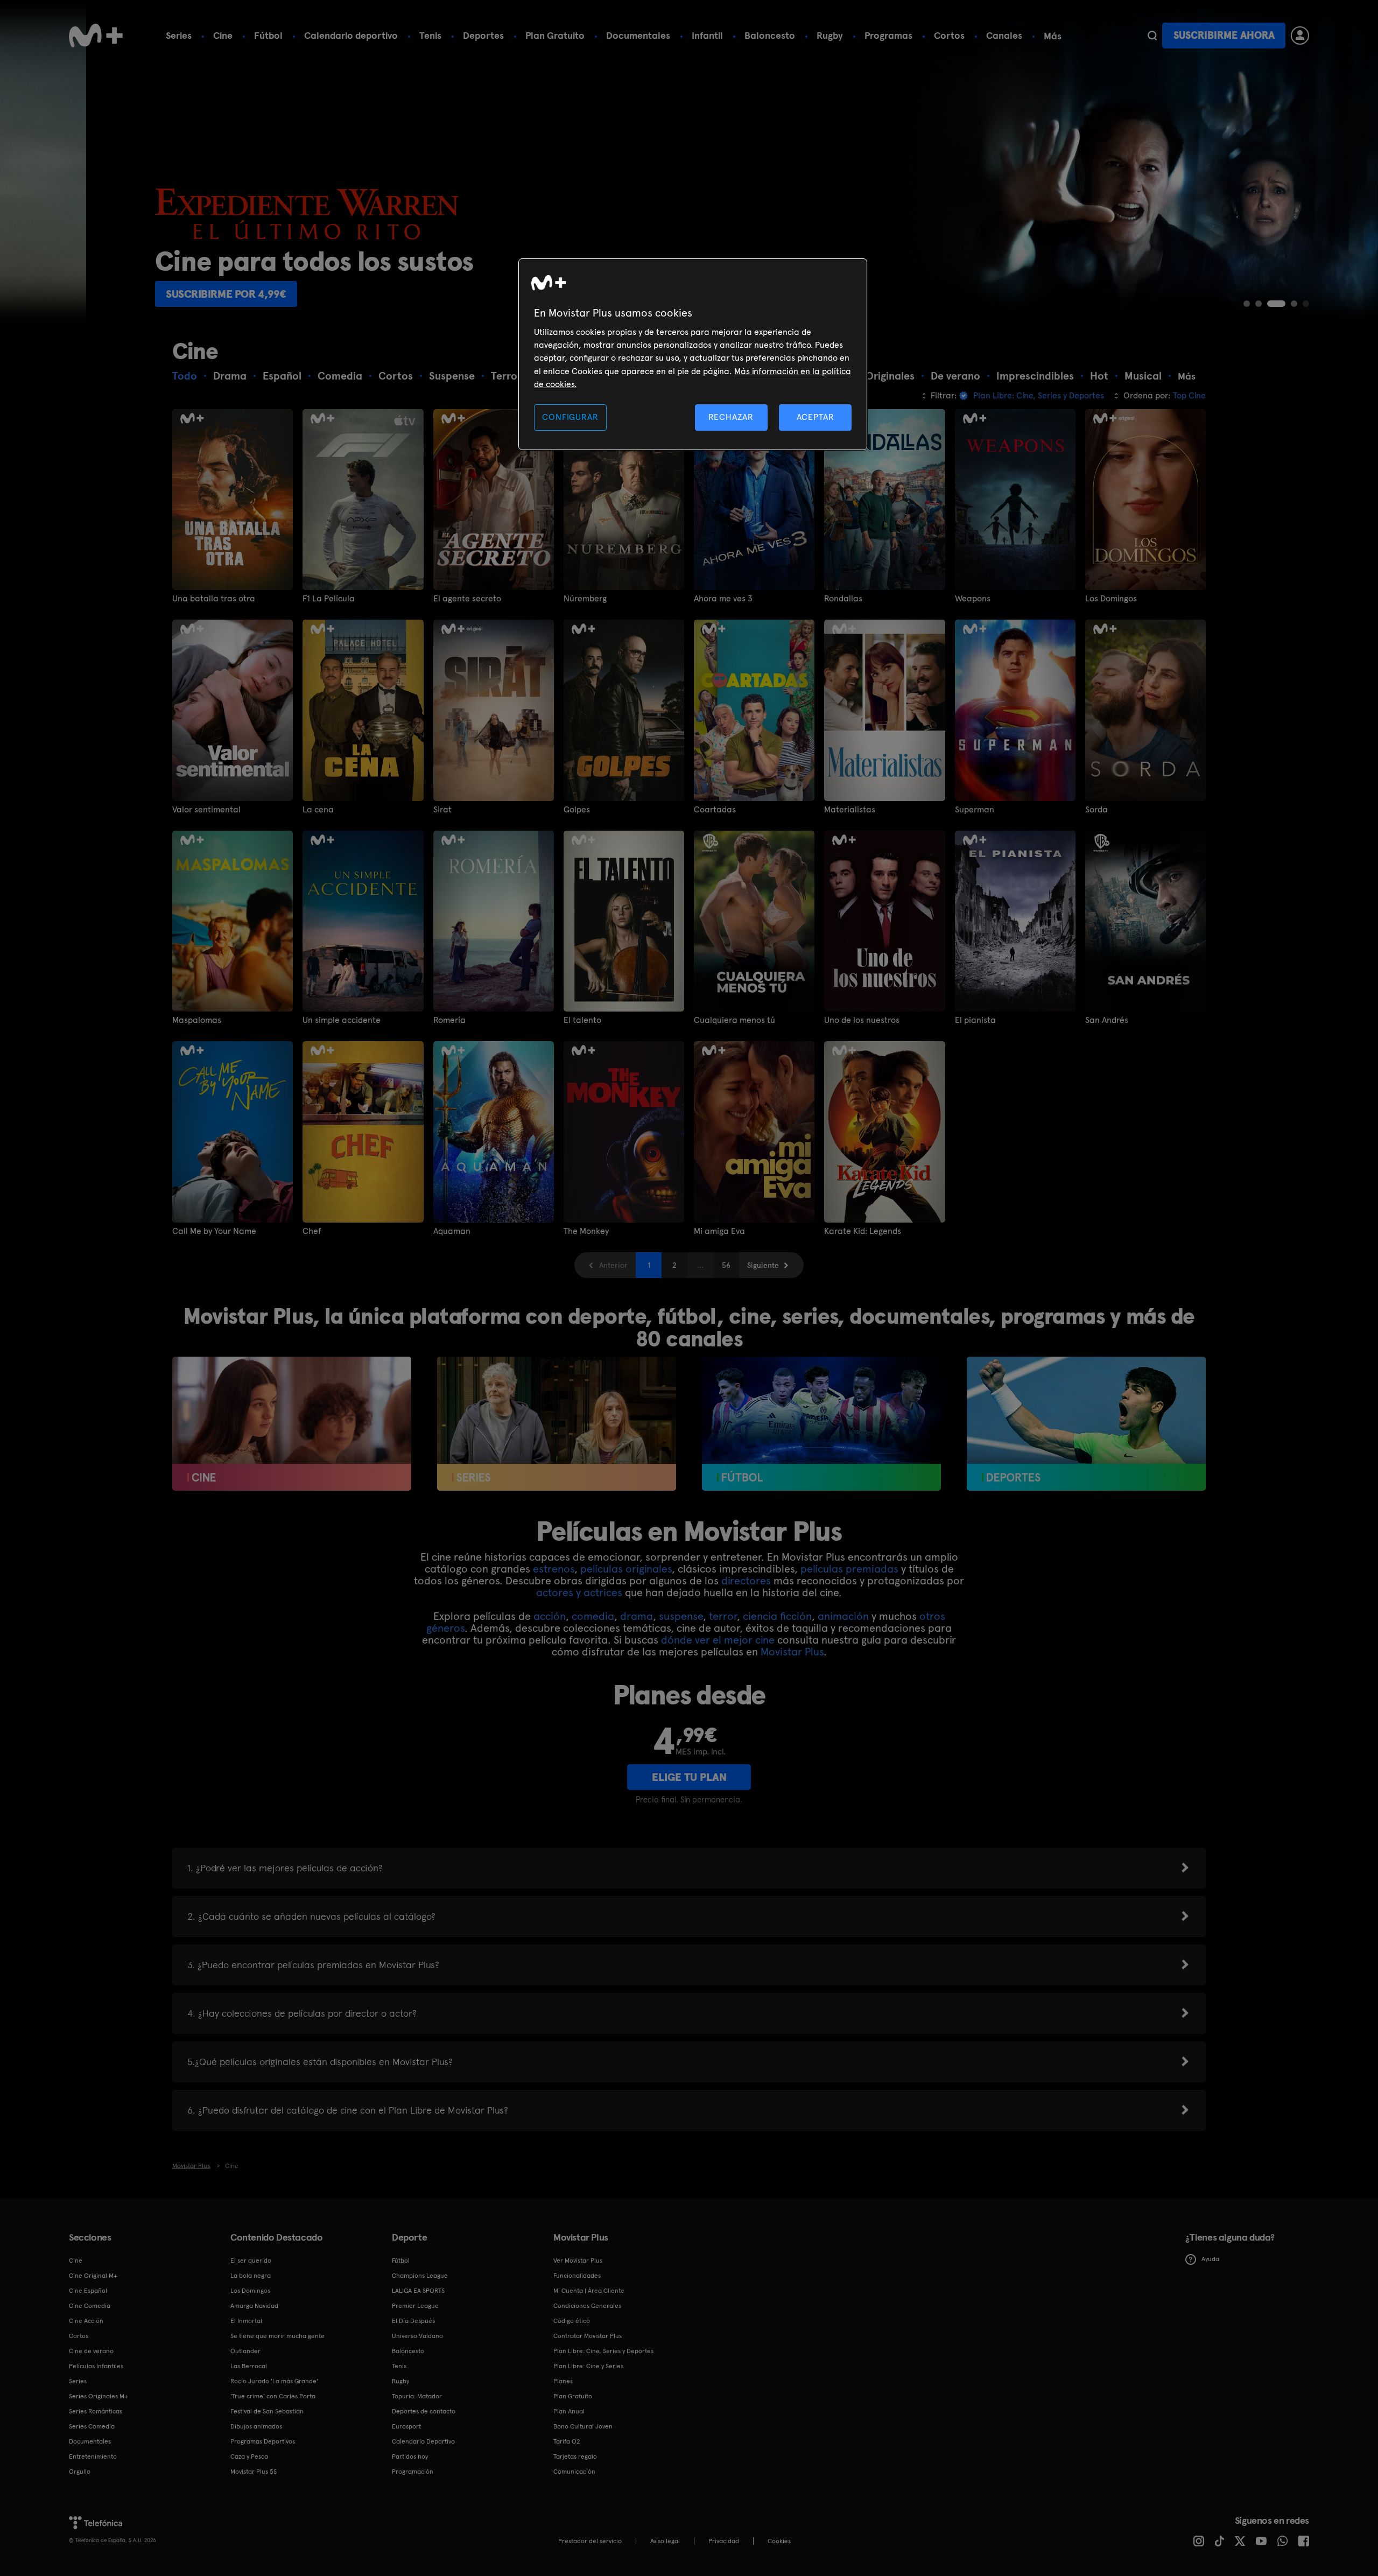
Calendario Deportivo (423, 2441)
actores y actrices (579, 1592)
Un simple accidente (342, 1020)
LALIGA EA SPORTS (418, 2291)
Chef (312, 1231)
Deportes (483, 35)
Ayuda (1210, 2259)
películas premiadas (849, 1569)
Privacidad (724, 2541)
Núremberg (585, 599)
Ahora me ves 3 (723, 599)
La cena (318, 810)
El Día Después (413, 2321)
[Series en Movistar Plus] (557, 1424)
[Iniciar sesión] (1300, 36)
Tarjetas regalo (575, 2456)
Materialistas (850, 810)
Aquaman (452, 1231)
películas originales (626, 1569)
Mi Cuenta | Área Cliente (589, 2291)
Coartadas (715, 810)
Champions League (420, 2276)
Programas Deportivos (263, 2441)
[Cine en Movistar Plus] (292, 1424)
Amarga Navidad (254, 2306)
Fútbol (268, 35)
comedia (593, 1616)
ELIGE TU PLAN (689, 1777)
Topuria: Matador (417, 2396)
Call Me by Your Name (214, 1231)
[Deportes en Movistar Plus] (1086, 1424)
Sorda (1096, 810)
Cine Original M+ (93, 2276)
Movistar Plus (792, 1652)
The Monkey (586, 1231)
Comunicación (574, 2472)
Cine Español (88, 2291)
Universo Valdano (417, 2336)
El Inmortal (246, 2321)
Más (1053, 36)
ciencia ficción (777, 1616)
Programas (888, 35)
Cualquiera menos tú (734, 1020)
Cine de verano (91, 2351)
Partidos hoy (410, 2456)
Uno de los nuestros (862, 1020)
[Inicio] (96, 36)
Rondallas (843, 599)
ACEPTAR (815, 417)
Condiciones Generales (587, 2306)
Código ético (572, 2321)
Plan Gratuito (555, 35)
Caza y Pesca (249, 2456)
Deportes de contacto (424, 2411)
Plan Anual (569, 2411)
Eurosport (406, 2426)
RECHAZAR (731, 417)
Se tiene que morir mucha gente (277, 2336)
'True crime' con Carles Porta (273, 2396)
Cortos (949, 35)
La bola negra (251, 2276)
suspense (681, 1616)
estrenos (554, 1569)
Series (179, 35)
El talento (582, 1020)
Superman (975, 810)
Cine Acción (86, 2321)
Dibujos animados (256, 2426)
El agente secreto (467, 599)
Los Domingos (1111, 599)
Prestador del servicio (590, 2541)
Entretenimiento (93, 2456)
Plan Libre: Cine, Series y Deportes (603, 2351)
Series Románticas (96, 2411)
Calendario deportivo (351, 35)
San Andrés (1107, 1020)
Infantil (707, 35)
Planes (563, 2381)
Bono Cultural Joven (583, 2426)
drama (637, 1616)
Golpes (577, 810)
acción (550, 1616)
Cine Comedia (90, 2306)
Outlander (245, 2351)
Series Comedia (92, 2426)
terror (723, 1616)
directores (746, 1581)
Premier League (415, 2306)
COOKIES (779, 2541)
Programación (413, 2472)
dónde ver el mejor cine (718, 1640)
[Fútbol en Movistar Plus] (821, 1424)
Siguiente (763, 1265)
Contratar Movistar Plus (588, 2336)
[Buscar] (1152, 36)
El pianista (975, 1020)
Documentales (638, 35)
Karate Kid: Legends (863, 1231)
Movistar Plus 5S (254, 2472)
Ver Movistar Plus (578, 2261)
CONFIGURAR (570, 417)
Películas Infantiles (96, 2366)
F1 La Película (329, 599)
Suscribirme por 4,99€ (135, 294)
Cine (223, 35)
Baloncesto (770, 35)
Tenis (430, 35)
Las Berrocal (249, 2366)
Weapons (973, 599)
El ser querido (251, 2261)
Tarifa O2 (567, 2441)
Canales (1004, 35)
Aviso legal (665, 2541)
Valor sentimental (206, 810)
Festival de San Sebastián (267, 2411)
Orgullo (80, 2472)
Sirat (442, 810)
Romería (449, 1020)
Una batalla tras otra (214, 599)
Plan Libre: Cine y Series (588, 2366)
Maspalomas (197, 1020)
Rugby (830, 35)
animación (843, 1616)
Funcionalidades (577, 2276)
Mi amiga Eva (719, 1231)
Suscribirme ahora (1224, 35)
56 (726, 1265)
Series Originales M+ (99, 2396)
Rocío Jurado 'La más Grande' (274, 2381)
